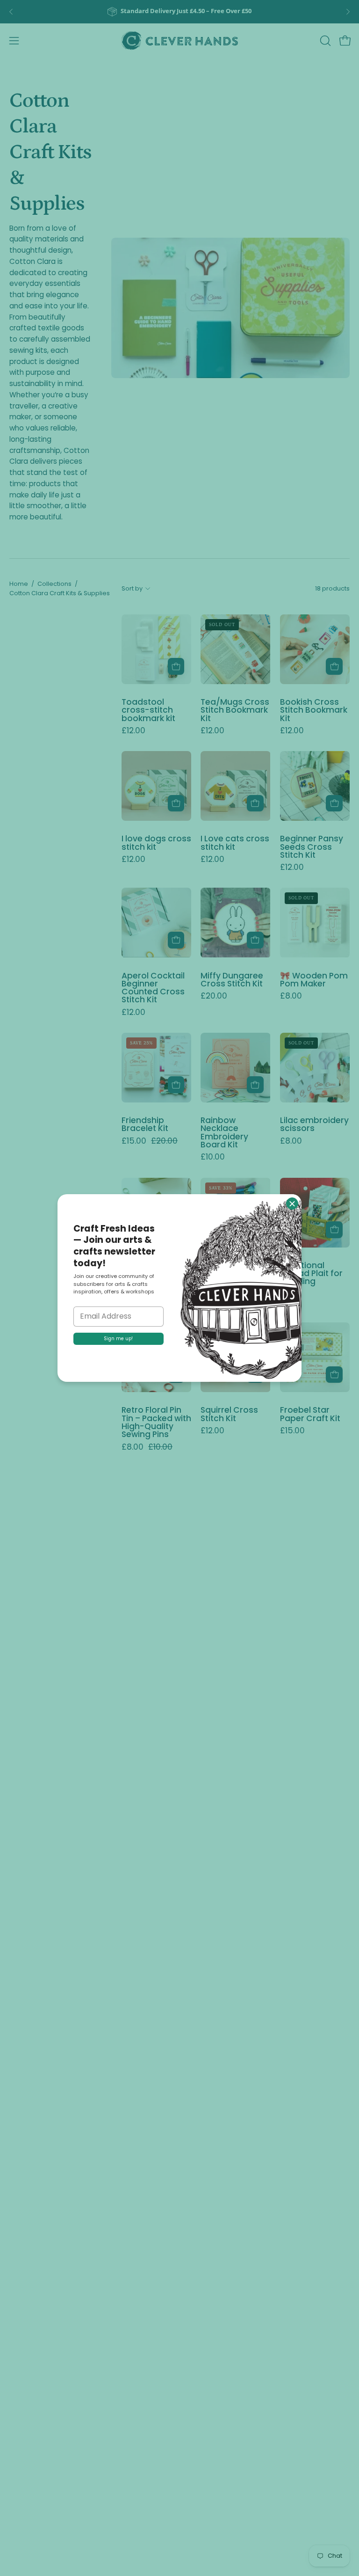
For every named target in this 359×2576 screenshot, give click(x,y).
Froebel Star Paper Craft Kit (310, 1414)
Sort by (132, 588)
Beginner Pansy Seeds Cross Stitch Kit (312, 847)
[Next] (348, 12)
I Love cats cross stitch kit (235, 843)
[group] (179, 12)
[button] (324, 41)
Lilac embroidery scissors (314, 1125)
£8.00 (291, 996)
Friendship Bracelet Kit (145, 1125)
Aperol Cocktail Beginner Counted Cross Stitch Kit (153, 988)
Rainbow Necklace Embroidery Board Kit (224, 1133)
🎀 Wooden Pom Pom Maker (314, 980)
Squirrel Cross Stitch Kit (229, 1414)
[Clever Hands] (179, 41)
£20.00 (214, 996)
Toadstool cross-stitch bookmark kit (148, 710)
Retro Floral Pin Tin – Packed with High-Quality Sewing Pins (156, 1422)
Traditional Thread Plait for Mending (311, 1274)
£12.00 (133, 731)
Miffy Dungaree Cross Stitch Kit (232, 980)
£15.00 (292, 1431)
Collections (54, 584)
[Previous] (11, 12)
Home (19, 584)
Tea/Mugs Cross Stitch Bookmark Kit (235, 710)
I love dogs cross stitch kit (156, 843)
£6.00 (291, 1294)
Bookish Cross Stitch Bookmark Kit (314, 710)
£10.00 (213, 1157)
